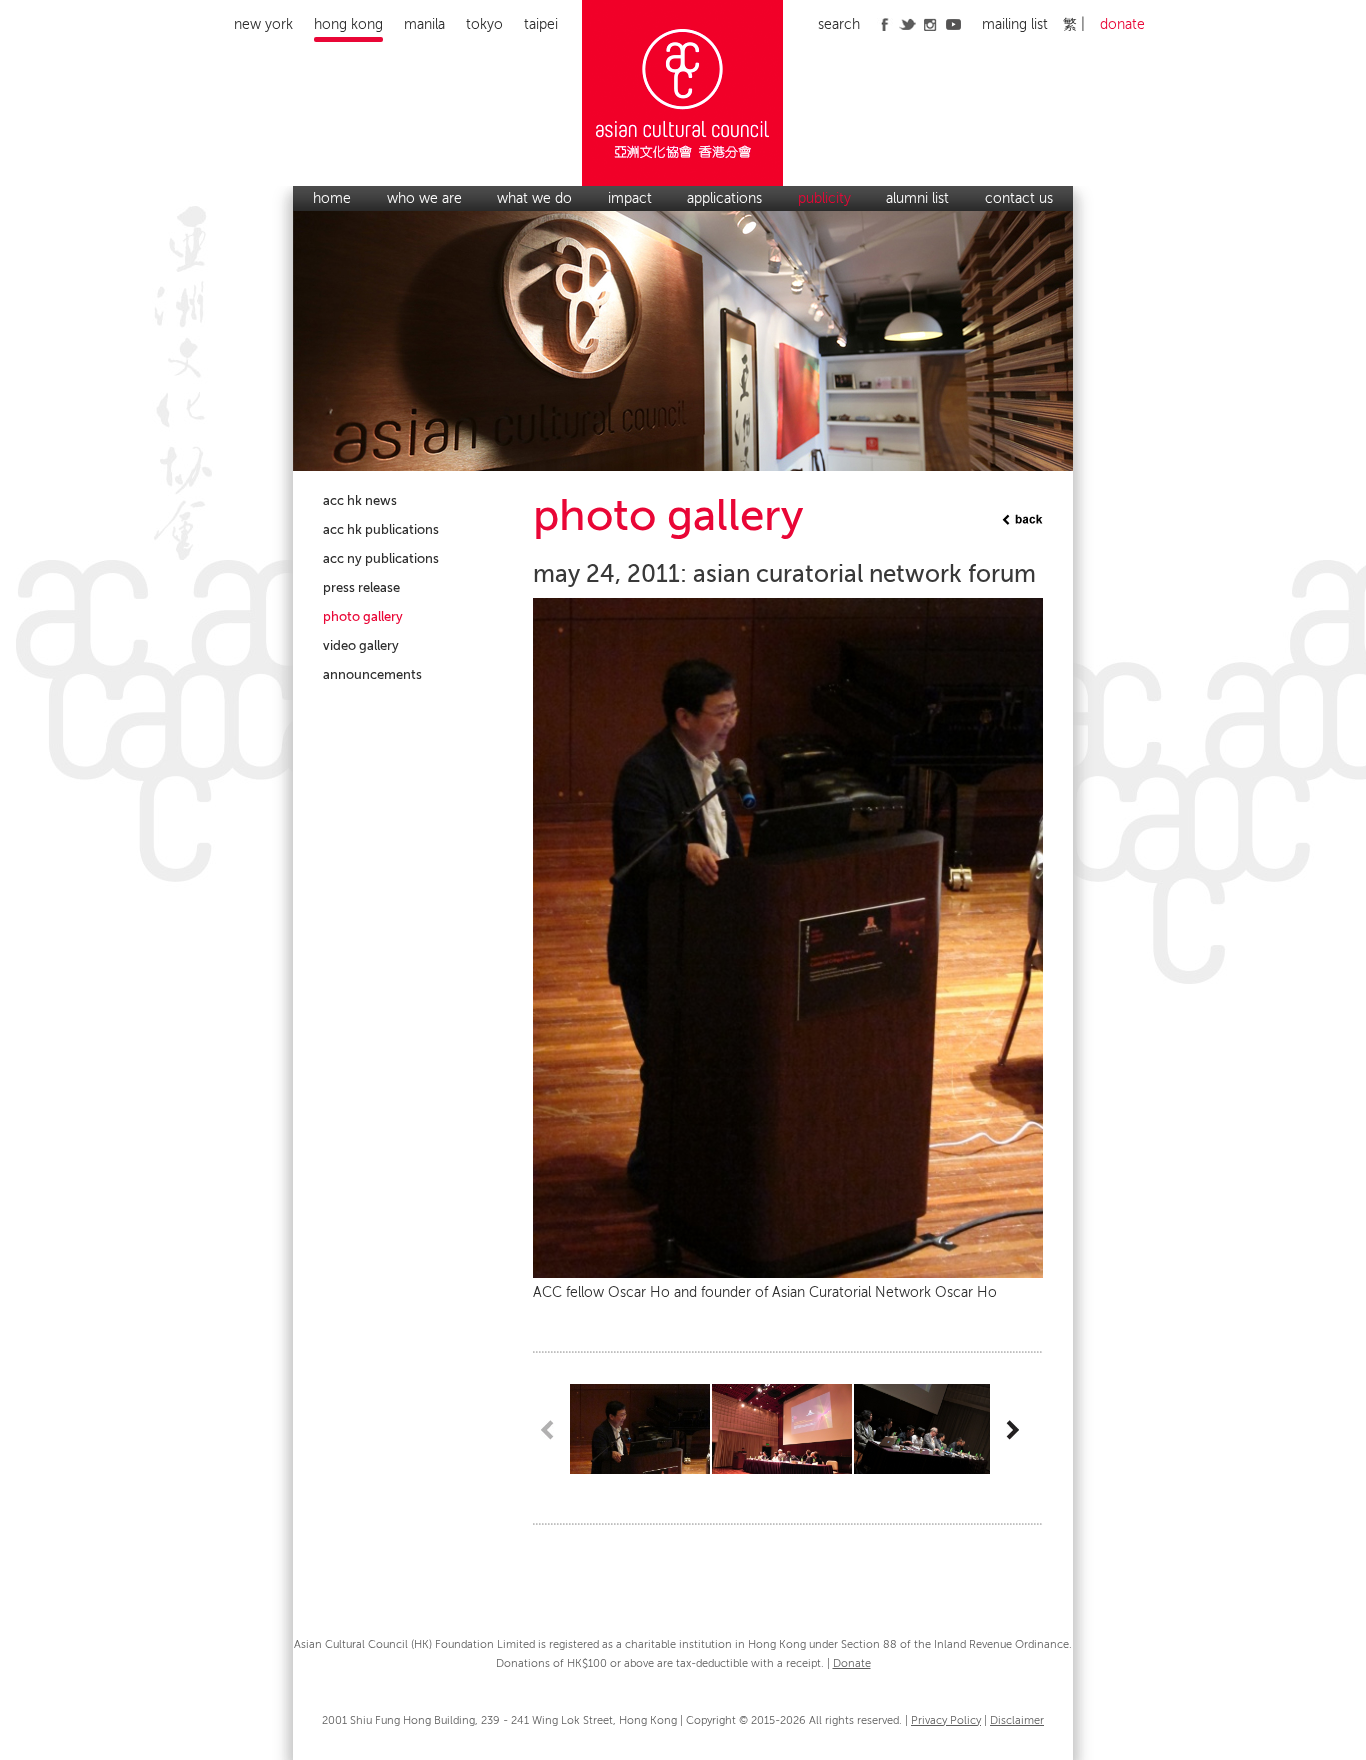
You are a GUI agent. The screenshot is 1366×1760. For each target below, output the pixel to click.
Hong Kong (348, 24)
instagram (930, 24)
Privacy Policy (946, 1720)
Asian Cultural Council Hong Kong (683, 93)
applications (724, 198)
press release (361, 587)
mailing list (1015, 24)
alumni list (917, 198)
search (839, 24)
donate (1122, 24)
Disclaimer (1017, 1720)
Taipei (541, 24)
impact (630, 198)
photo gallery (363, 616)
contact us (1019, 198)
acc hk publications (381, 529)
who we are (424, 198)
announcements (372, 674)
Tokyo (484, 24)
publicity (824, 198)
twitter (907, 24)
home (332, 198)
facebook (884, 24)
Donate (852, 1663)
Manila (424, 24)
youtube (953, 24)
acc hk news (360, 500)
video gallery (361, 645)
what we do (534, 198)
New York (263, 24)
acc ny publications (381, 558)
